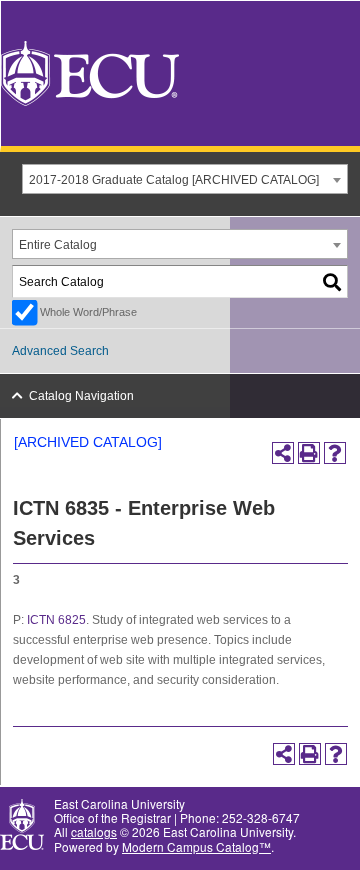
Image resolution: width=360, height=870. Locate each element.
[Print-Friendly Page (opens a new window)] (309, 453)
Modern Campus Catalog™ (196, 846)
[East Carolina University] (90, 71)
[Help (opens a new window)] (335, 453)
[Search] (333, 281)
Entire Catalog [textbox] (58, 245)
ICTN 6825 (56, 620)
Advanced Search (60, 351)
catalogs (94, 831)
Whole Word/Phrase (88, 312)
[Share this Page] (283, 453)
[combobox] (185, 179)
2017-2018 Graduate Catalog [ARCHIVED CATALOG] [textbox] (174, 180)
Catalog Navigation (81, 396)
